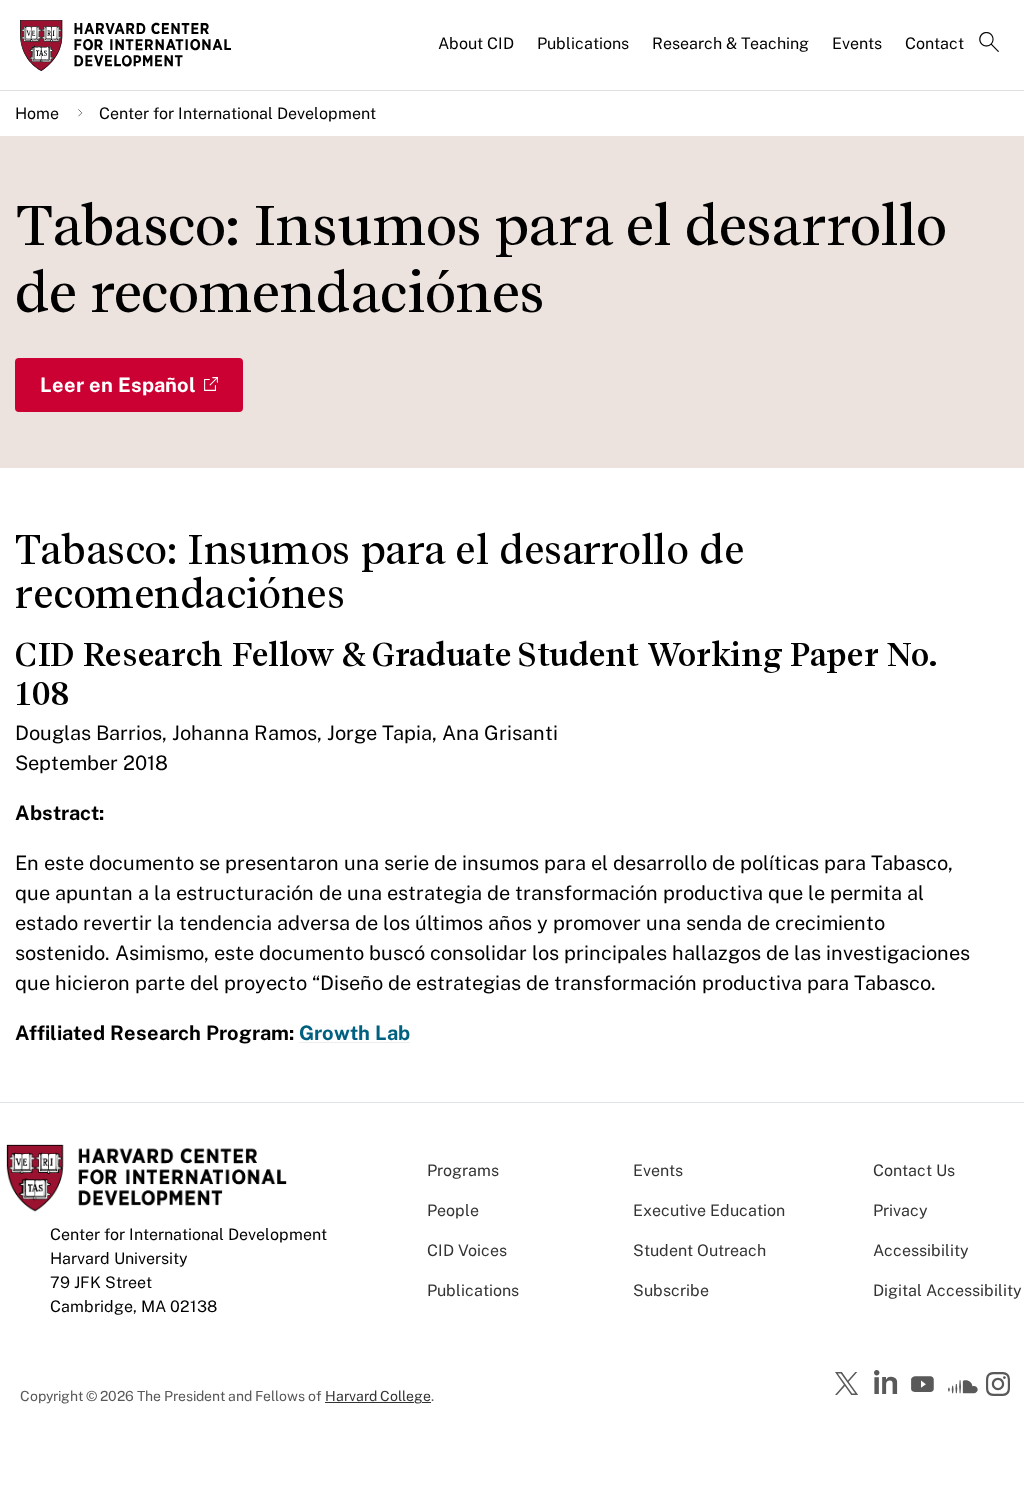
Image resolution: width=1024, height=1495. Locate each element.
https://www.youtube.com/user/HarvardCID (925, 1385)
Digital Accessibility (947, 1290)
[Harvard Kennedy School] (132, 45)
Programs (463, 1170)
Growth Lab (354, 1033)
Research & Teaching (730, 43)
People (453, 1210)
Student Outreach (699, 1250)
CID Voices (467, 1250)
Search (989, 44)
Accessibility (921, 1250)
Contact (934, 43)
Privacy (900, 1210)
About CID (476, 43)
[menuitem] (477, 52)
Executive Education (709, 1210)
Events (857, 43)
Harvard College (378, 1396)
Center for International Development (237, 113)
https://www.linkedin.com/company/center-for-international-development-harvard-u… (888, 1383)
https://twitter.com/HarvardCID (850, 1385)
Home (37, 113)
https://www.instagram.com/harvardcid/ (1001, 1386)
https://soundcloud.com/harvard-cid (963, 1391)
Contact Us (914, 1170)
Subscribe (671, 1290)
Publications (583, 43)
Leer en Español (118, 385)
